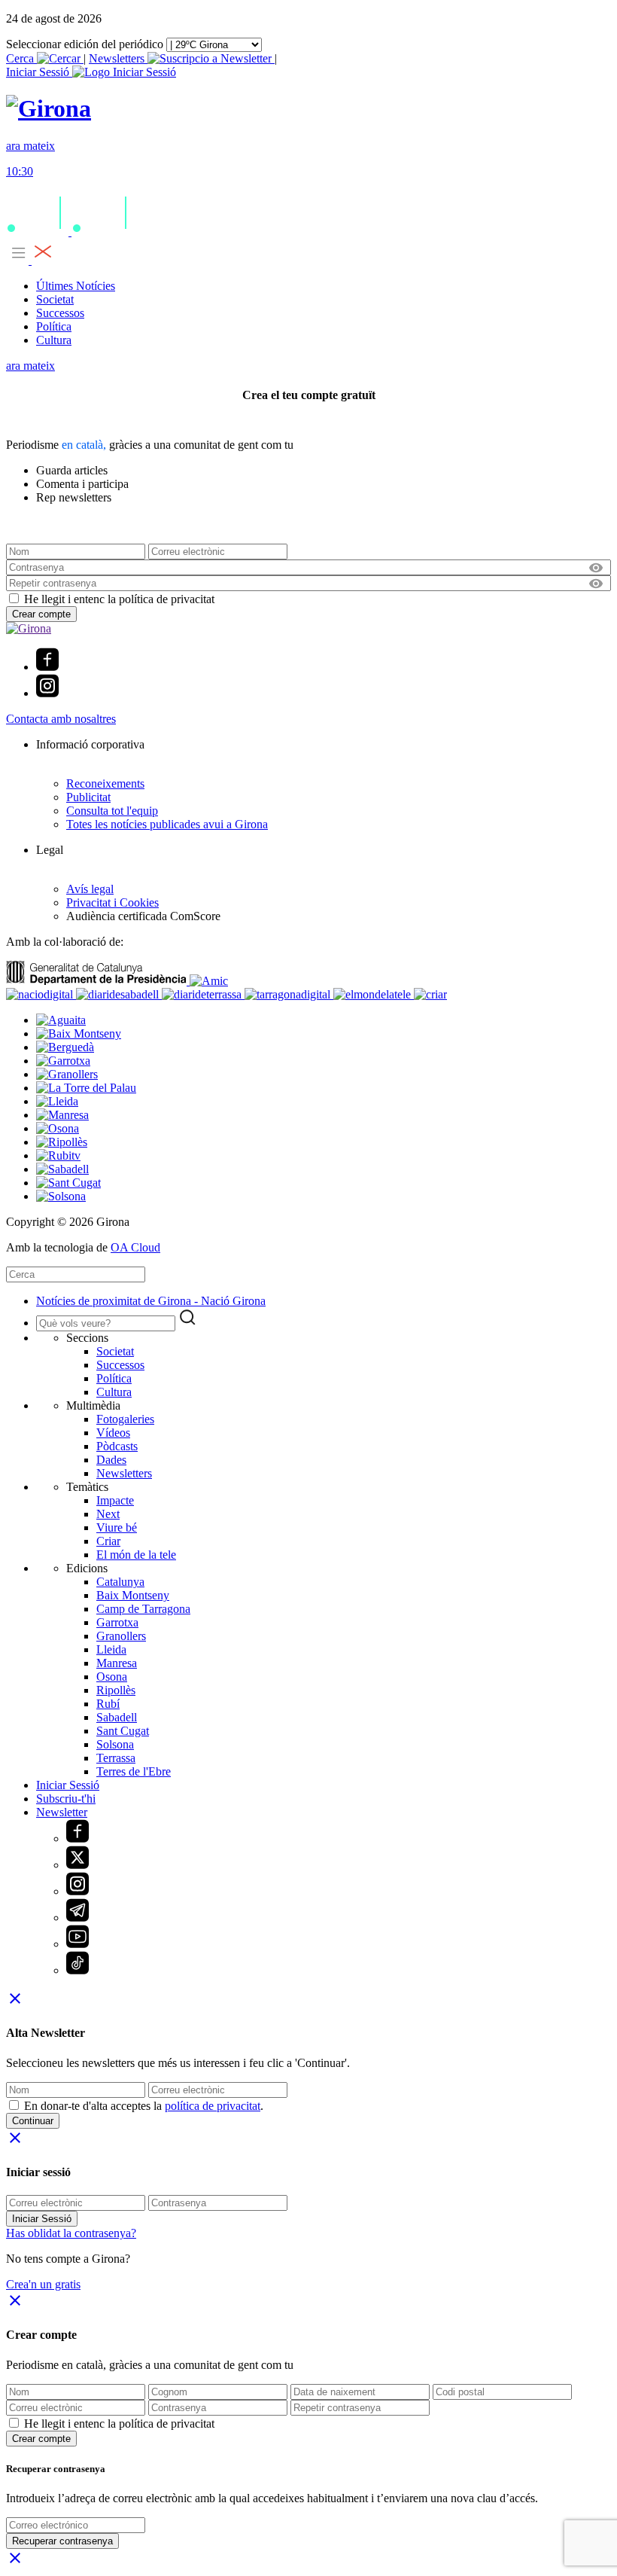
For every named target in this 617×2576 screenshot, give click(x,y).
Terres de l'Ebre (134, 1771)
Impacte (115, 1500)
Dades (111, 1460)
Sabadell (117, 1717)
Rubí (108, 1704)
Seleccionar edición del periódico (85, 44)
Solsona (115, 1744)
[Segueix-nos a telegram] (78, 1918)
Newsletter (62, 1812)
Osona (112, 1677)
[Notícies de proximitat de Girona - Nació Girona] (49, 108)
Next (108, 1514)
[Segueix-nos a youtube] (78, 1944)
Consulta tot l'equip (112, 811)
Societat (55, 299)
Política (54, 326)
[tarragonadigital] (289, 994)
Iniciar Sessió (68, 1785)
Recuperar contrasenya (62, 2541)
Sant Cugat (123, 1731)
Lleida (111, 1649)
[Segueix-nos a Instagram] (47, 693)
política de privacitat (213, 2106)
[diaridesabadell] (119, 994)
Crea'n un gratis (43, 2284)
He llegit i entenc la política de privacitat (119, 599)
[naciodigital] (41, 994)
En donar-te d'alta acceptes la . (144, 2106)
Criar (108, 1541)
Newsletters (118, 58)
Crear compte (41, 614)
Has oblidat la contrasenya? (71, 2233)
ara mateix (30, 366)
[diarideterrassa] (203, 994)
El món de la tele (136, 1555)
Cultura (54, 340)
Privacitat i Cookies (112, 902)
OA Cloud (135, 1247)
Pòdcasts (117, 1446)
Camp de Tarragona (143, 1609)
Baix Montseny (133, 1595)
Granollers (121, 1636)
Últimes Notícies (76, 286)
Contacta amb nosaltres (61, 719)
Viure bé (117, 1527)
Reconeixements (105, 783)
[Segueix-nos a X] (78, 1865)
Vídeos (113, 1433)
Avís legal (90, 889)
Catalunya (120, 1582)
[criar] (430, 994)
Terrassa (116, 1758)
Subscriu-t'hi (66, 1799)
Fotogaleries (125, 1419)
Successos (60, 313)
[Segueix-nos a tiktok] (78, 1970)
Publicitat (88, 797)
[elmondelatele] (374, 994)
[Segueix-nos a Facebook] (47, 667)
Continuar (33, 2121)
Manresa (117, 1663)
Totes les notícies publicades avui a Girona (167, 824)
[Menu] (30, 260)
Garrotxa (117, 1622)
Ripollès (116, 1690)
